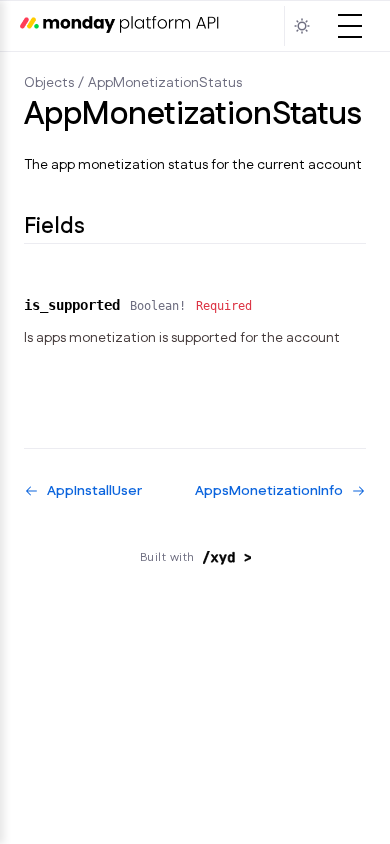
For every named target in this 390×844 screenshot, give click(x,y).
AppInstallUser (94, 491)
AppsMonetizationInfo (269, 491)
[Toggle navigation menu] (350, 26)
